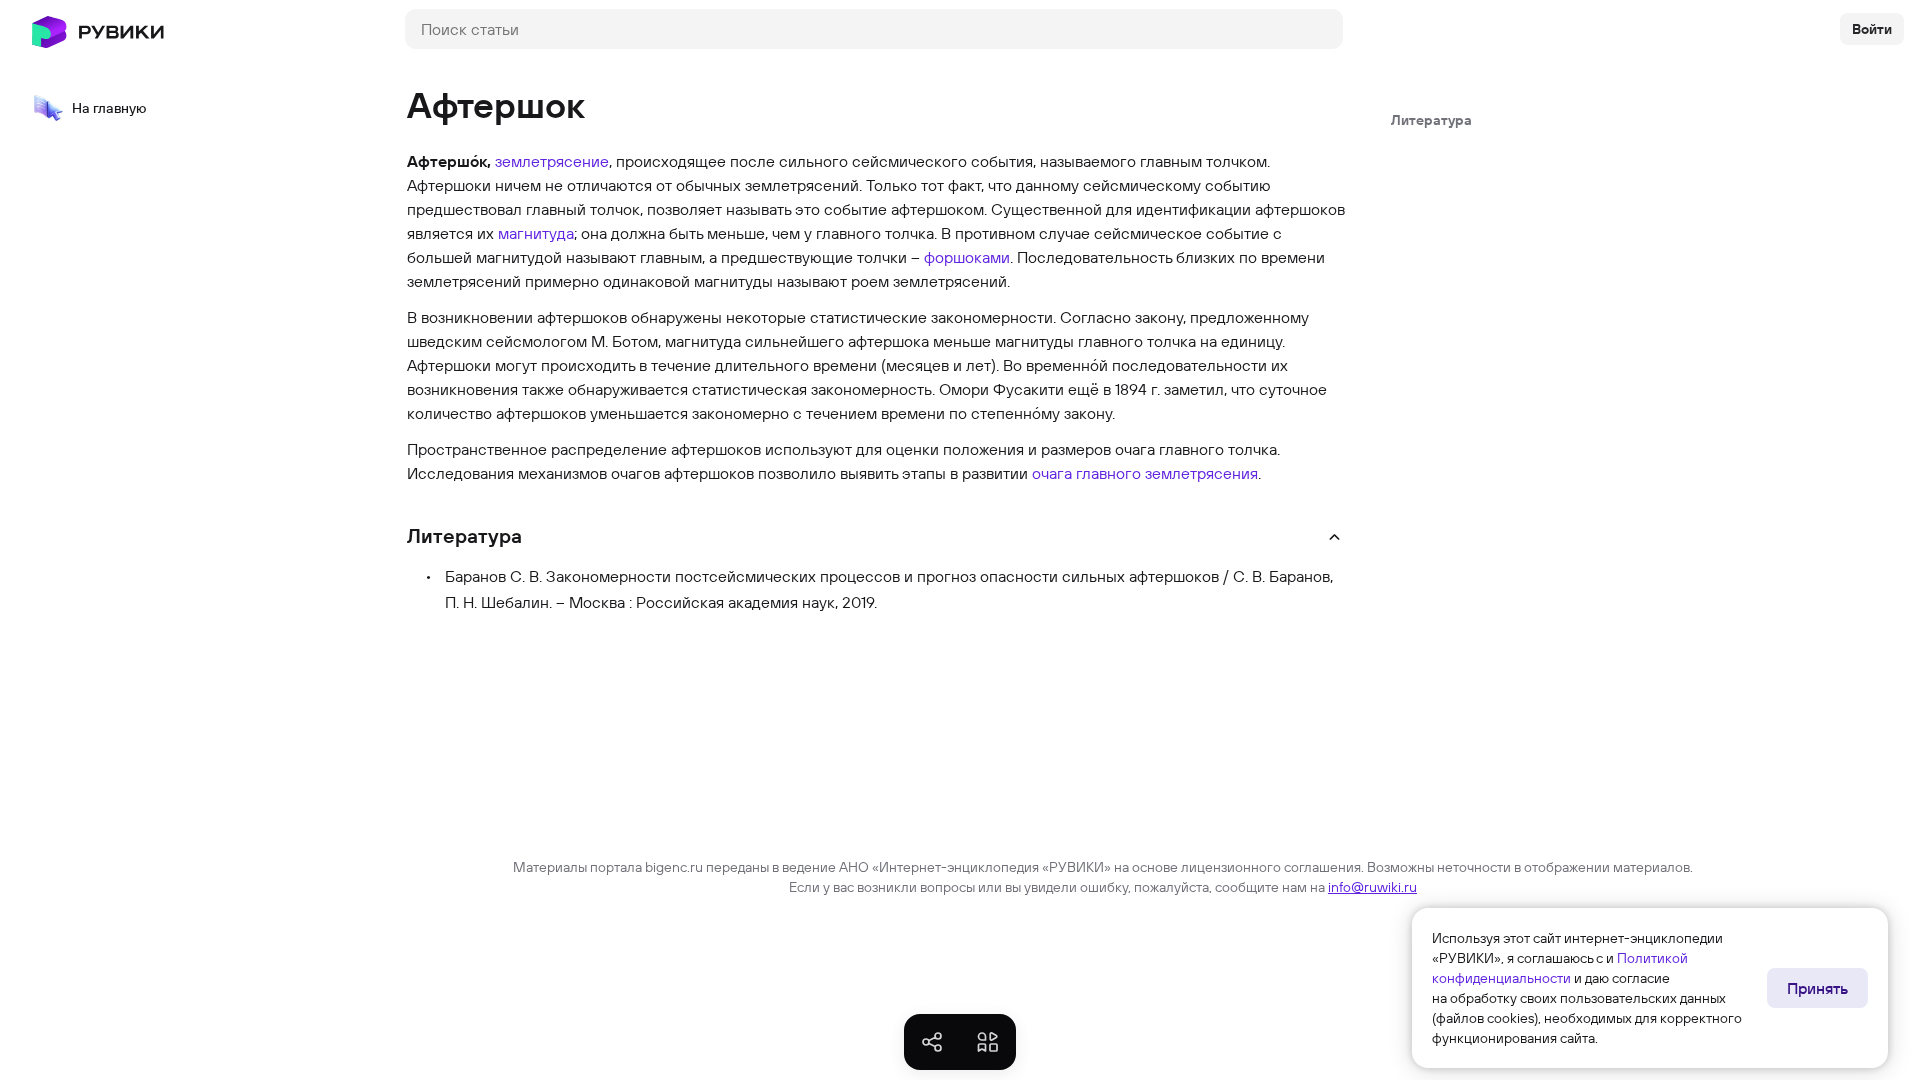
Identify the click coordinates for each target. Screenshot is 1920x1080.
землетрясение (552, 161)
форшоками (967, 257)
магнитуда (536, 233)
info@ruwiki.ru (1372, 887)
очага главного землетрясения (1145, 473)
